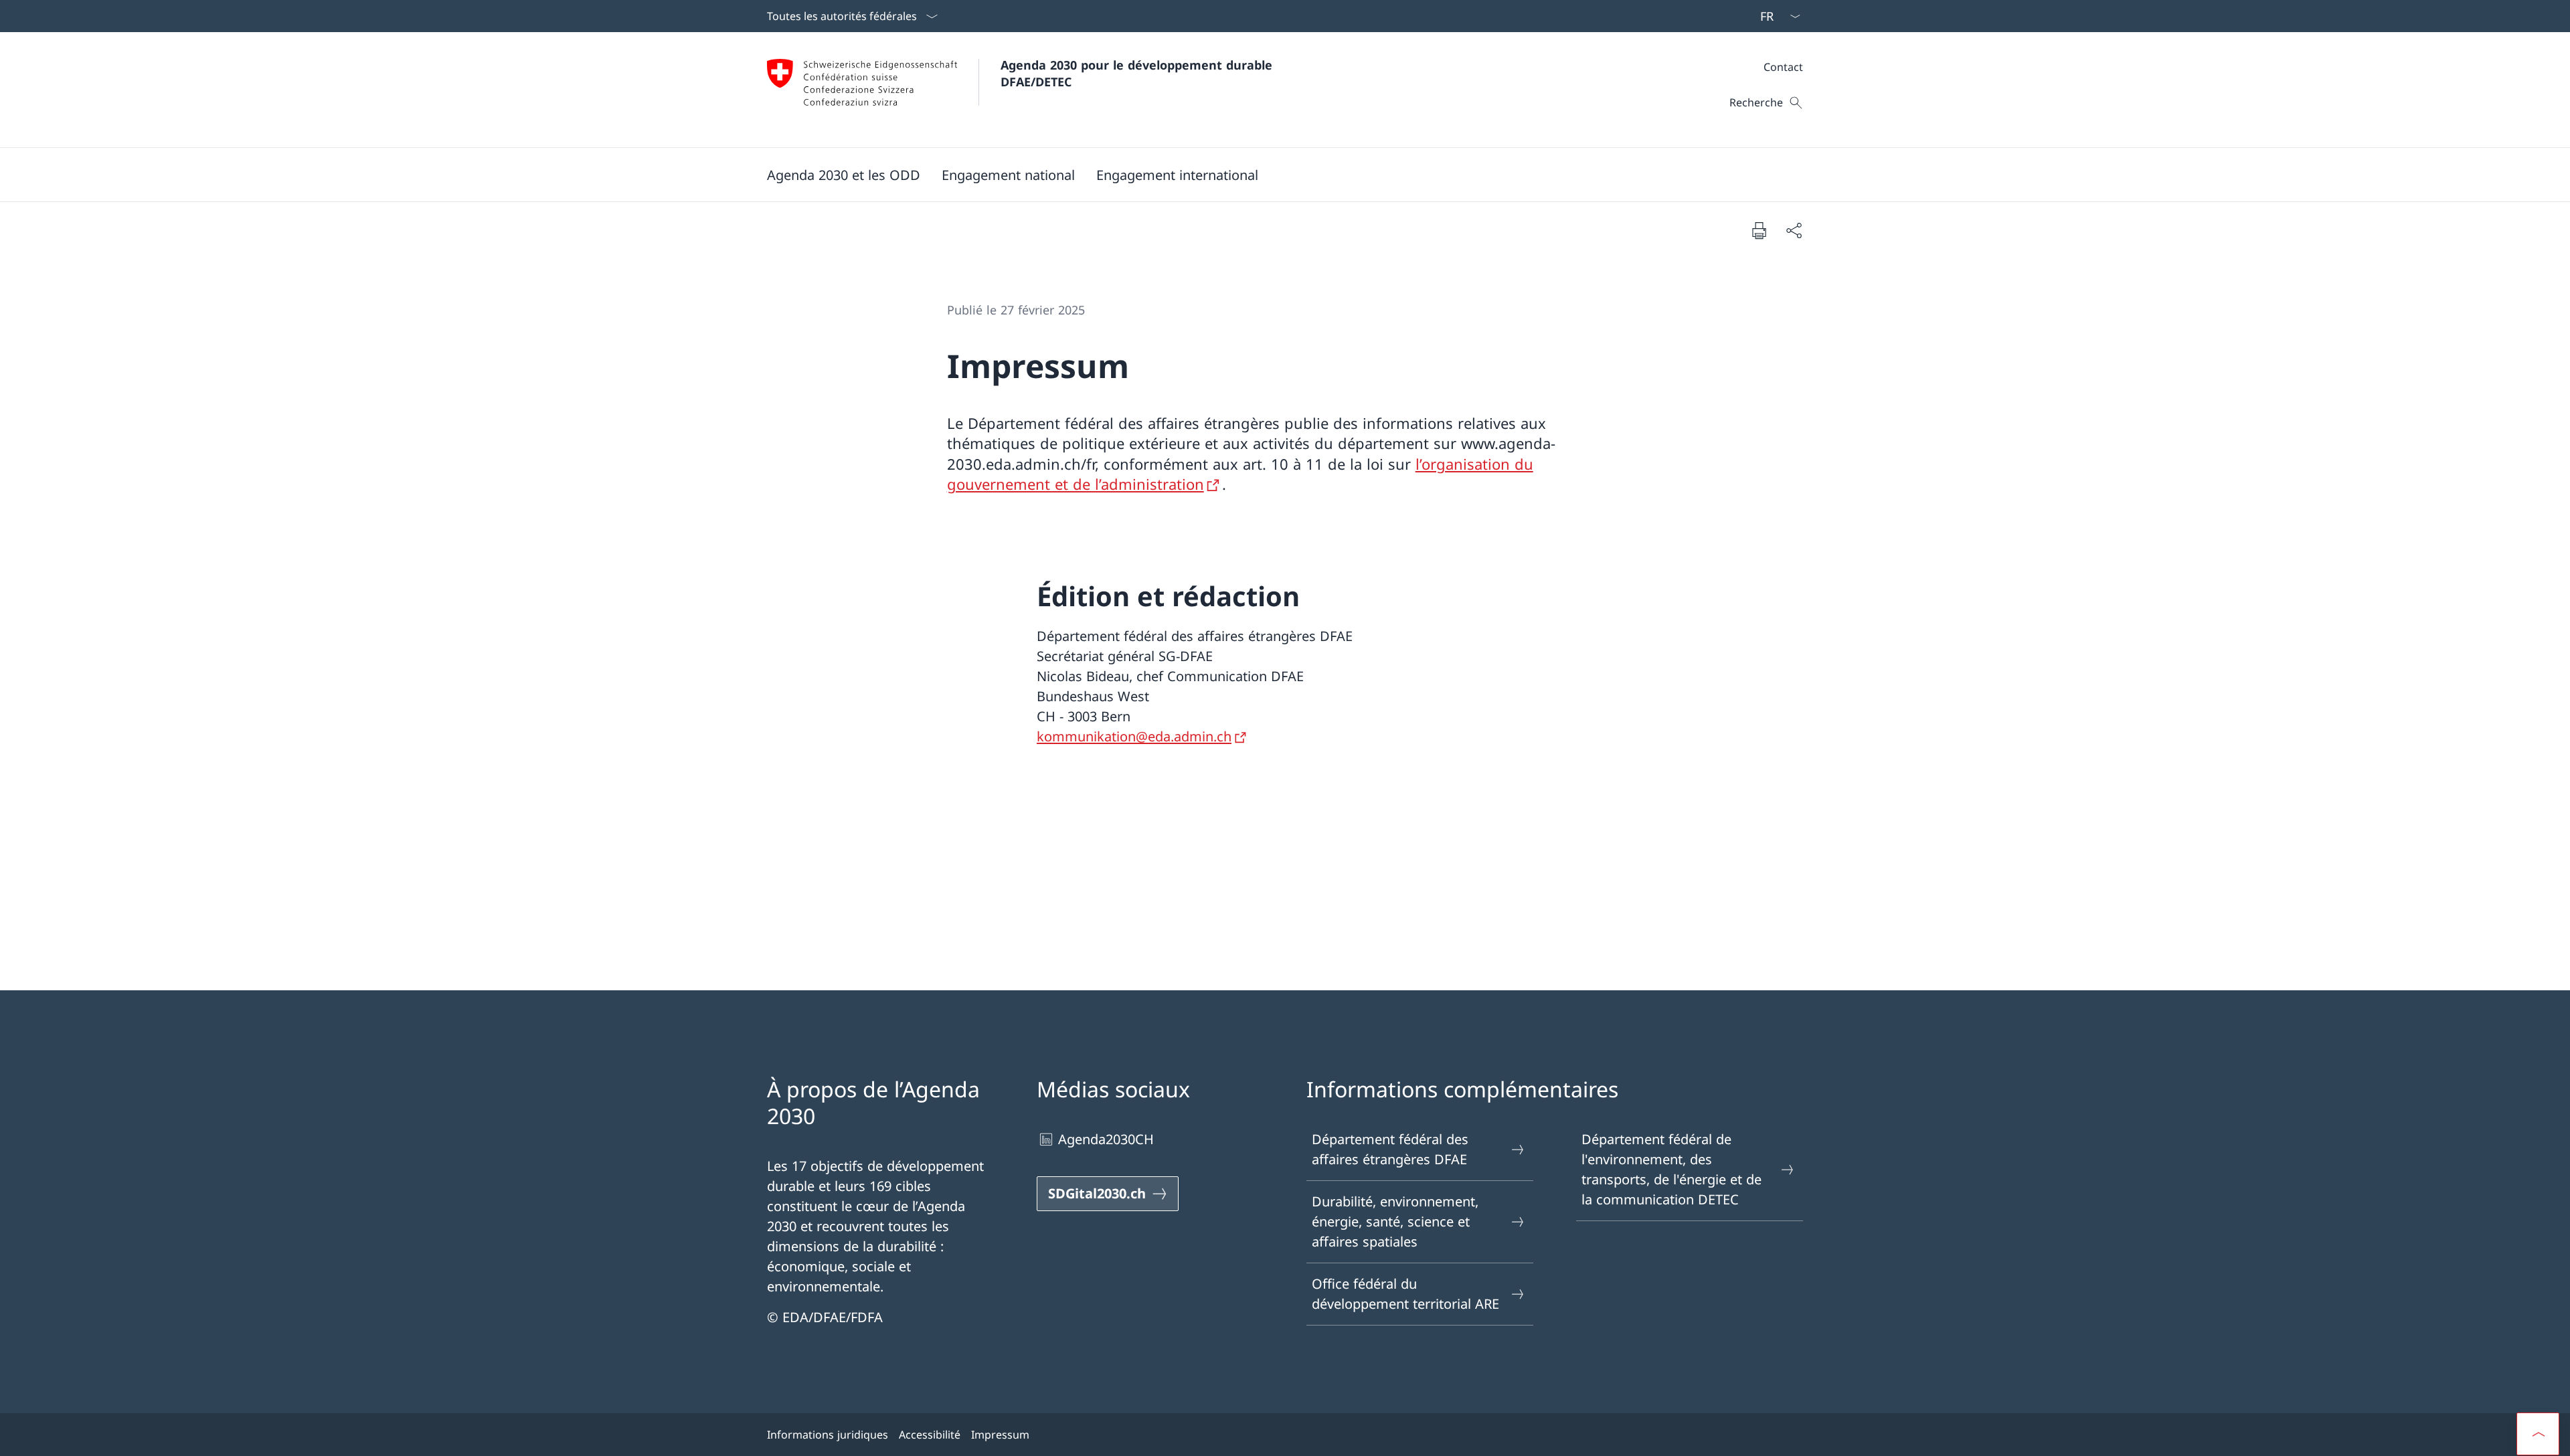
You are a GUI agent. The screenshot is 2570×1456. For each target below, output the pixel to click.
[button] (844, 175)
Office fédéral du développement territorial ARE (1405, 1294)
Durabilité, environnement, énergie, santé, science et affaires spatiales (1395, 1221)
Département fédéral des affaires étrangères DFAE (1390, 1149)
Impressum (1000, 1435)
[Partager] (1794, 230)
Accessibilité (930, 1435)
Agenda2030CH (1106, 1139)
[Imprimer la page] (1759, 230)
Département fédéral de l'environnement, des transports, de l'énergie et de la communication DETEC (1672, 1169)
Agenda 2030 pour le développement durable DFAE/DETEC (1138, 73)
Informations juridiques (828, 1435)
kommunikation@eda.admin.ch (1134, 736)
